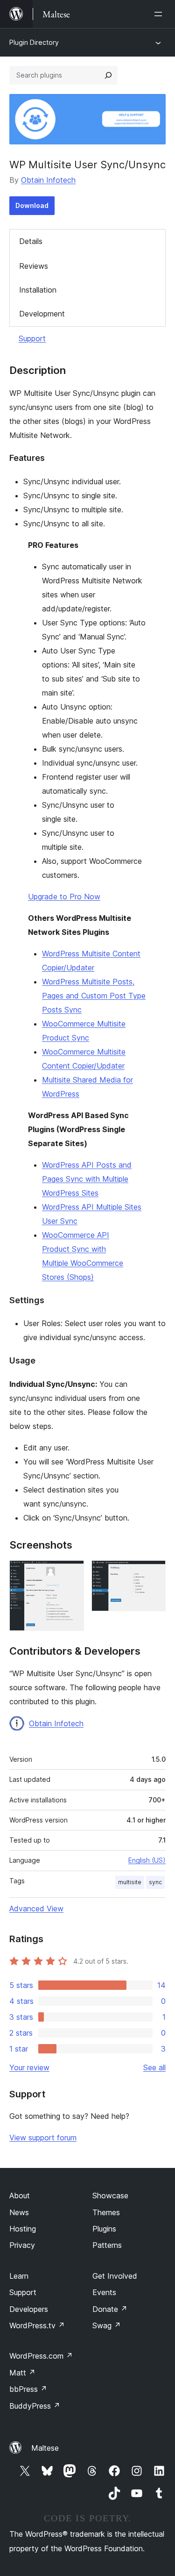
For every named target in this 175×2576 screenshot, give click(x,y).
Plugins (104, 2229)
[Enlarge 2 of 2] (153, 1573)
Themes (106, 2212)
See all (154, 2067)
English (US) (147, 1860)
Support (32, 338)
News (19, 2212)
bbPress (28, 2389)
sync (155, 1882)
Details (31, 241)
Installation (38, 290)
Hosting (23, 2229)
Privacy (22, 2245)
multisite (130, 1882)
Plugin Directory (34, 42)
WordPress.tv (37, 2325)
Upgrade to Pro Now (64, 897)
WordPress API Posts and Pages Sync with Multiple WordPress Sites (87, 1179)
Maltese (45, 2448)
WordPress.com (41, 2356)
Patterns (107, 2245)
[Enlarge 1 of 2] (71, 1573)
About (20, 2196)
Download (32, 205)
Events (104, 2292)
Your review (29, 2067)
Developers (29, 2309)
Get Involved (115, 2276)
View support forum (43, 2138)
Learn (19, 2276)
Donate (110, 2309)
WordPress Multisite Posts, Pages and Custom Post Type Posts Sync (94, 996)
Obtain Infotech (48, 180)
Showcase (110, 2196)
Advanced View (36, 1909)
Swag (107, 2325)
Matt (22, 2373)
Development (42, 314)
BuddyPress (35, 2406)
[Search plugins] (108, 75)
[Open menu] (160, 14)
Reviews (34, 266)
